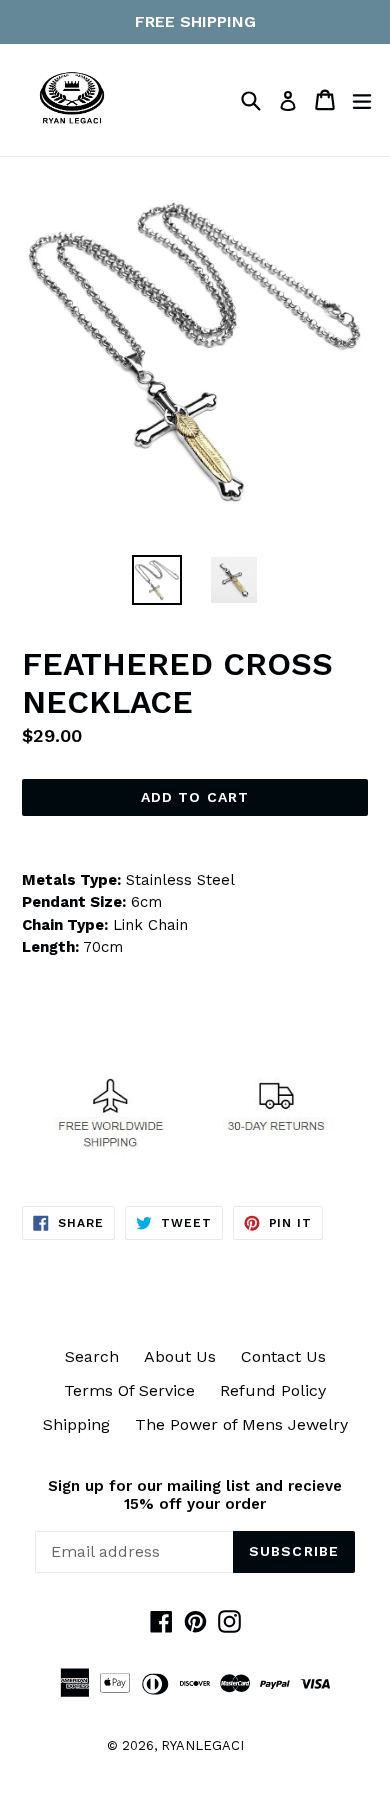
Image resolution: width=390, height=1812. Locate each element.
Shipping (76, 1424)
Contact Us (283, 1356)
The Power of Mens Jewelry (241, 1424)
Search (92, 1356)
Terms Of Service (129, 1390)
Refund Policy (273, 1390)
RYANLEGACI (202, 1745)
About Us (180, 1356)
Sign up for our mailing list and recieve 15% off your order (195, 1495)
